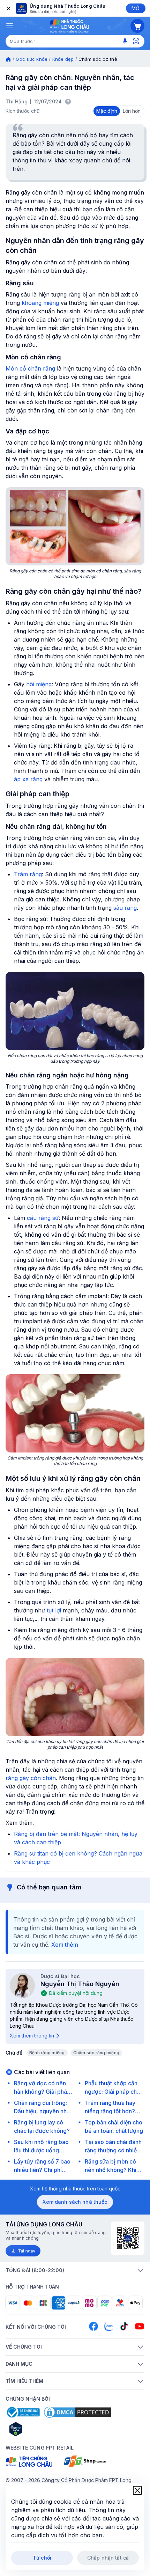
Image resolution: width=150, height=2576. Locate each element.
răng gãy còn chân (31, 1778)
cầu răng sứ (43, 1218)
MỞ (136, 8)
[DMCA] (77, 2412)
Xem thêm (65, 1945)
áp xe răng (28, 779)
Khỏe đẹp (63, 59)
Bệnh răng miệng (47, 2053)
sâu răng (125, 908)
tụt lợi (54, 1610)
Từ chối (42, 2558)
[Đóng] (8, 8)
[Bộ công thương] (23, 2412)
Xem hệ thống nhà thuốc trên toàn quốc (75, 2189)
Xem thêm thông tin (32, 2036)
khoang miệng (40, 303)
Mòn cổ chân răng (30, 368)
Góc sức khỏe (32, 59)
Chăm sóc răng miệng (96, 2053)
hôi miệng (39, 684)
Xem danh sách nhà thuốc (75, 2202)
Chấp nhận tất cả (108, 2558)
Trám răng (28, 874)
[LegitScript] (40, 2429)
